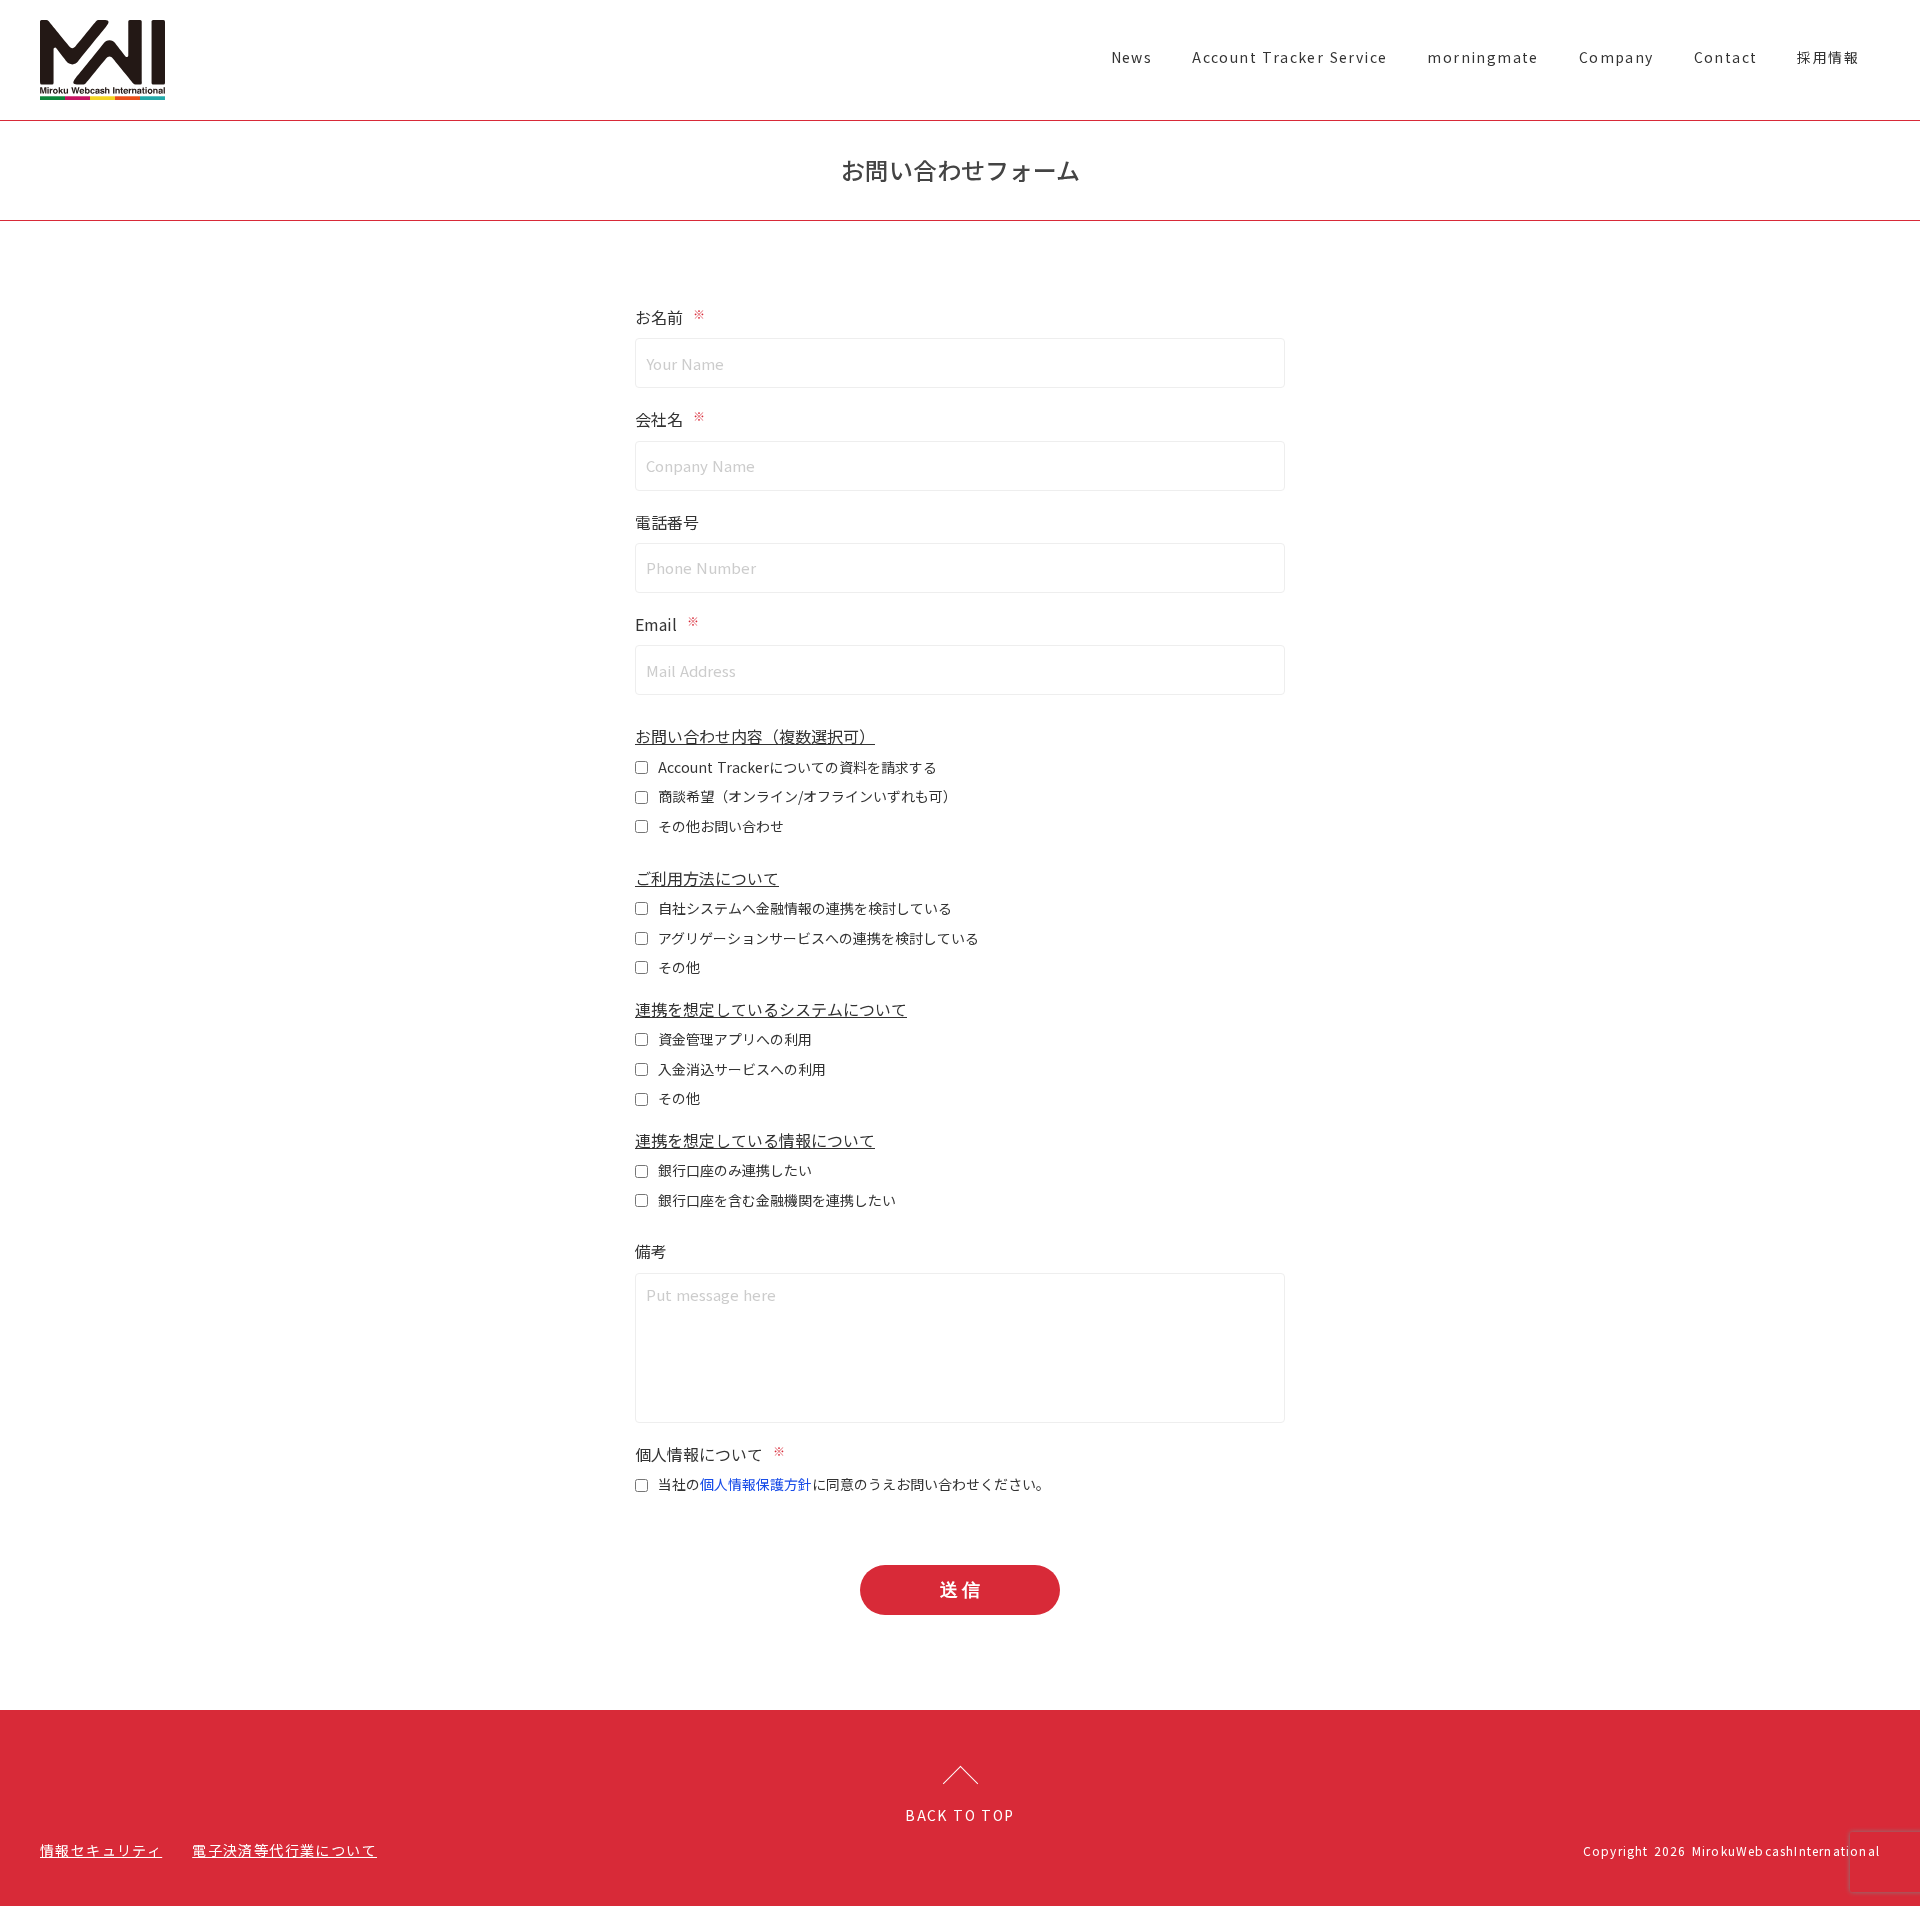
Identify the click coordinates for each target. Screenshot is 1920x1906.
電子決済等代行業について (284, 1850)
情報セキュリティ (101, 1850)
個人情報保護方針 (756, 1484)
